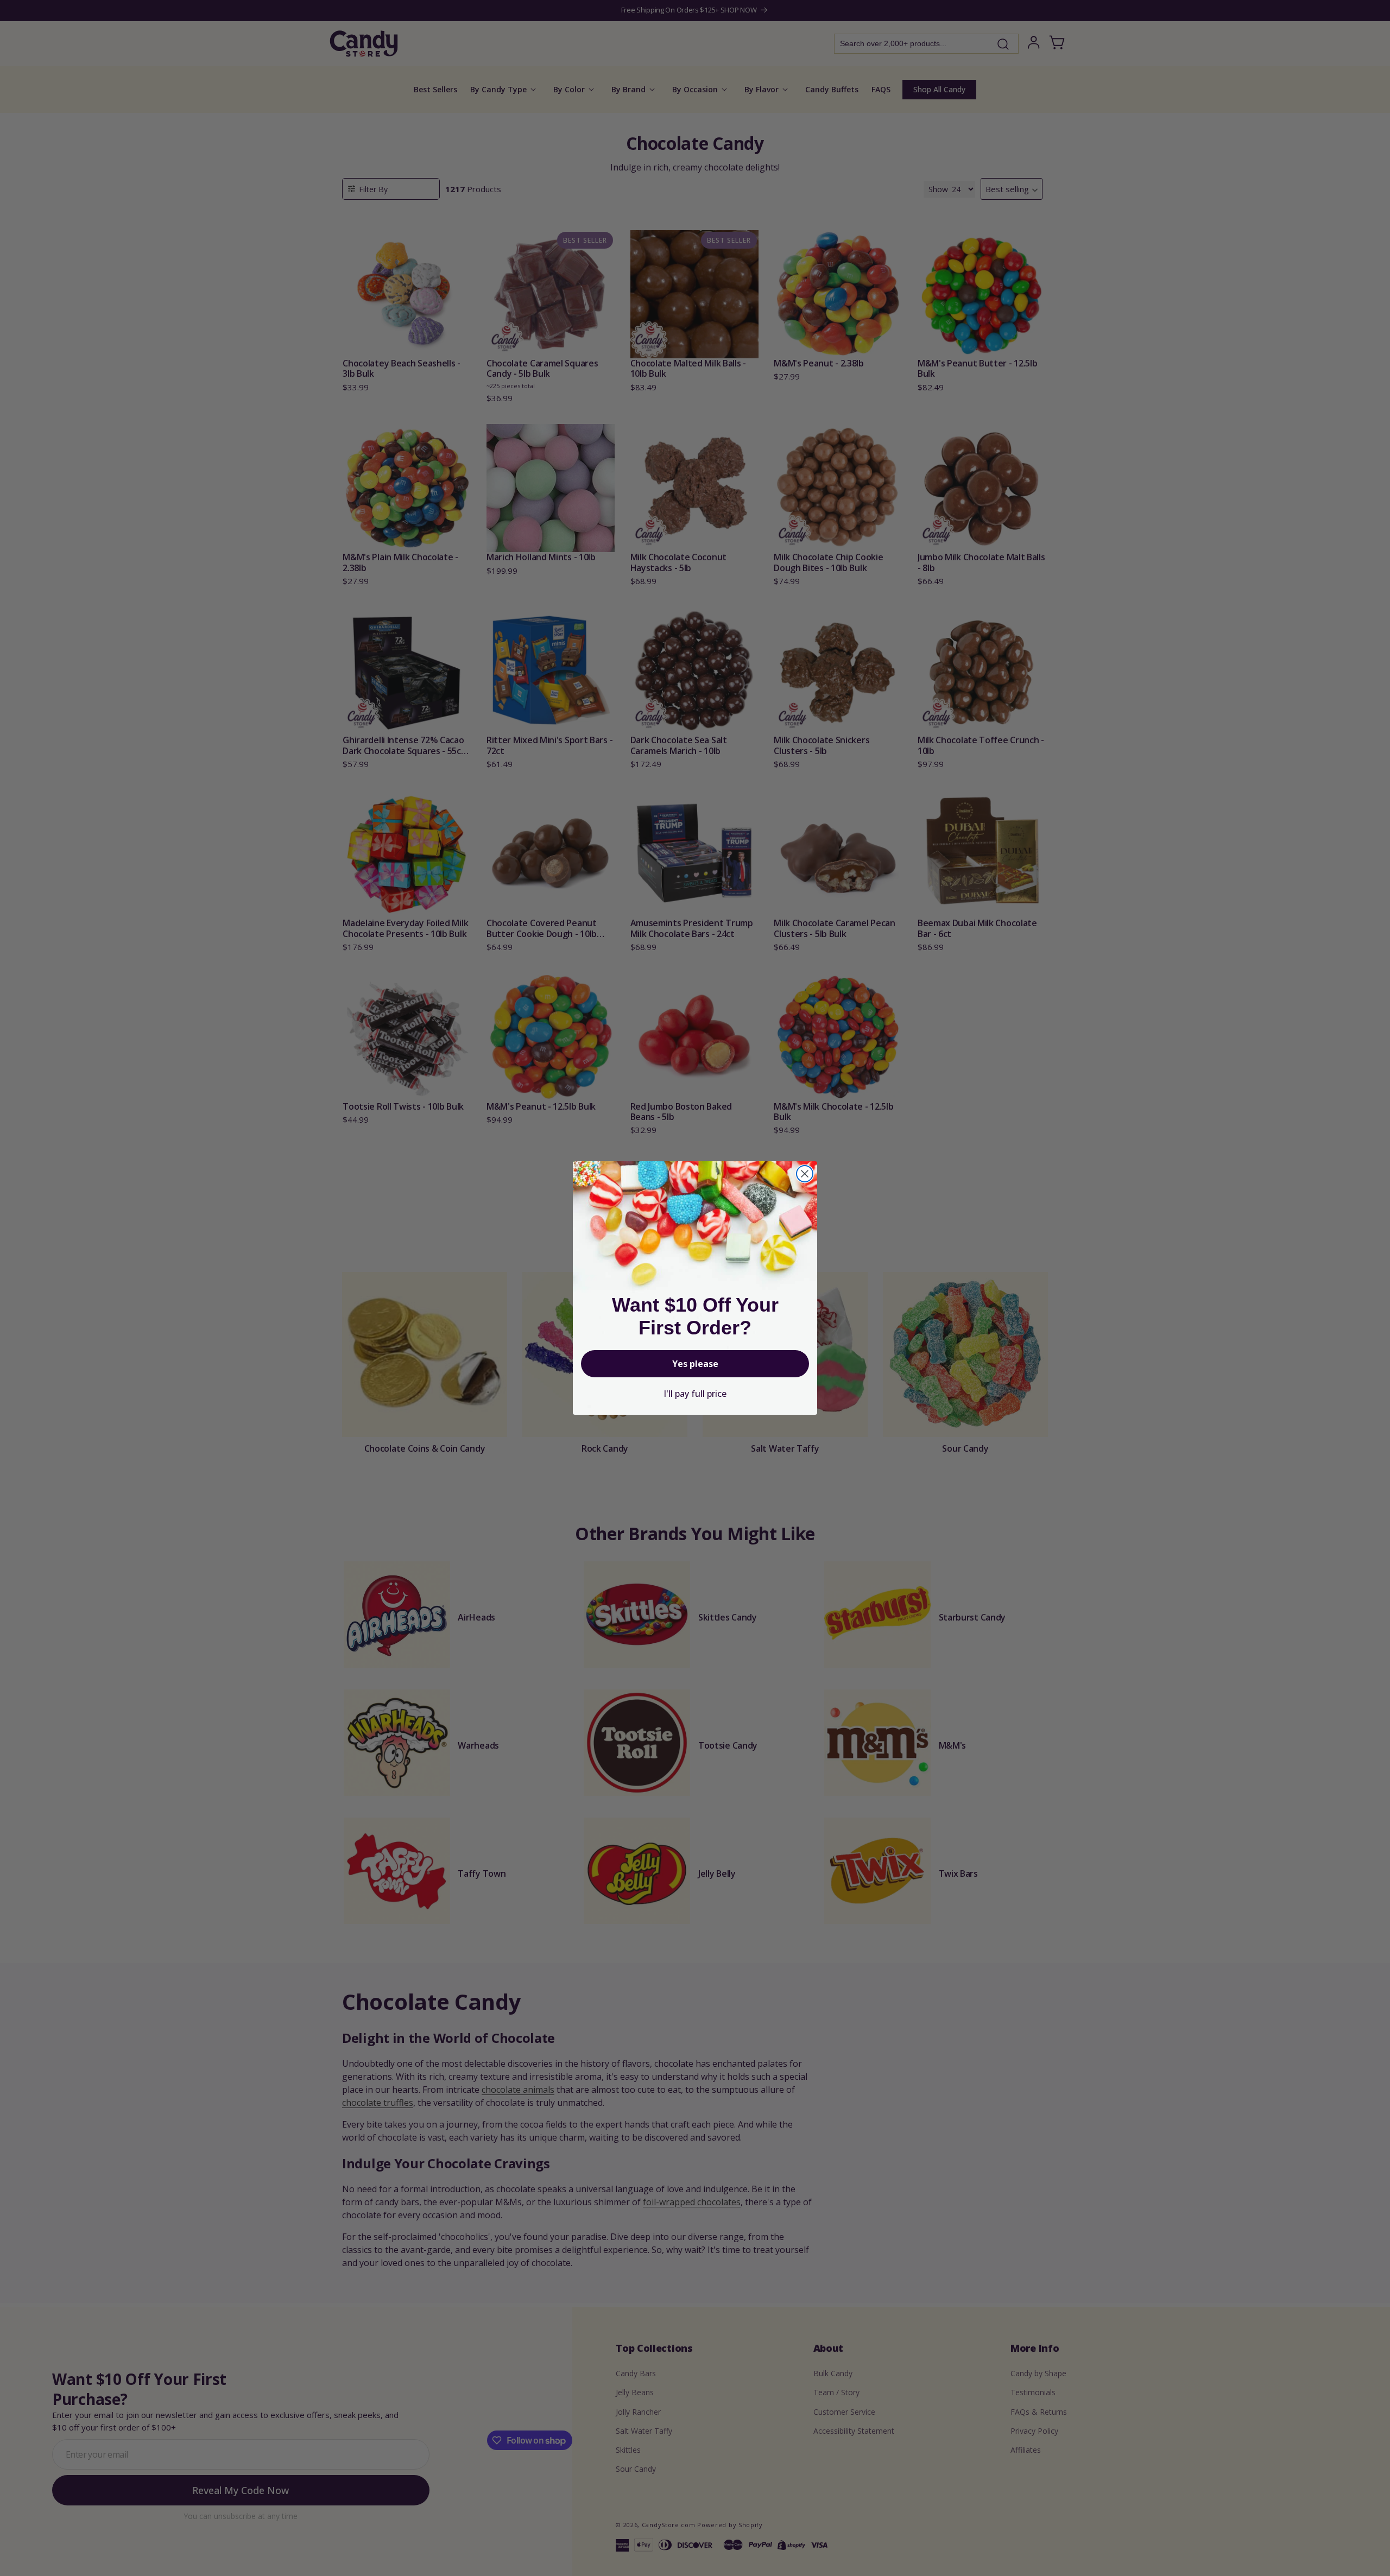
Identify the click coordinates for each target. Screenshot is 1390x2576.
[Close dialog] (805, 1174)
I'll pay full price (695, 1394)
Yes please (695, 1364)
